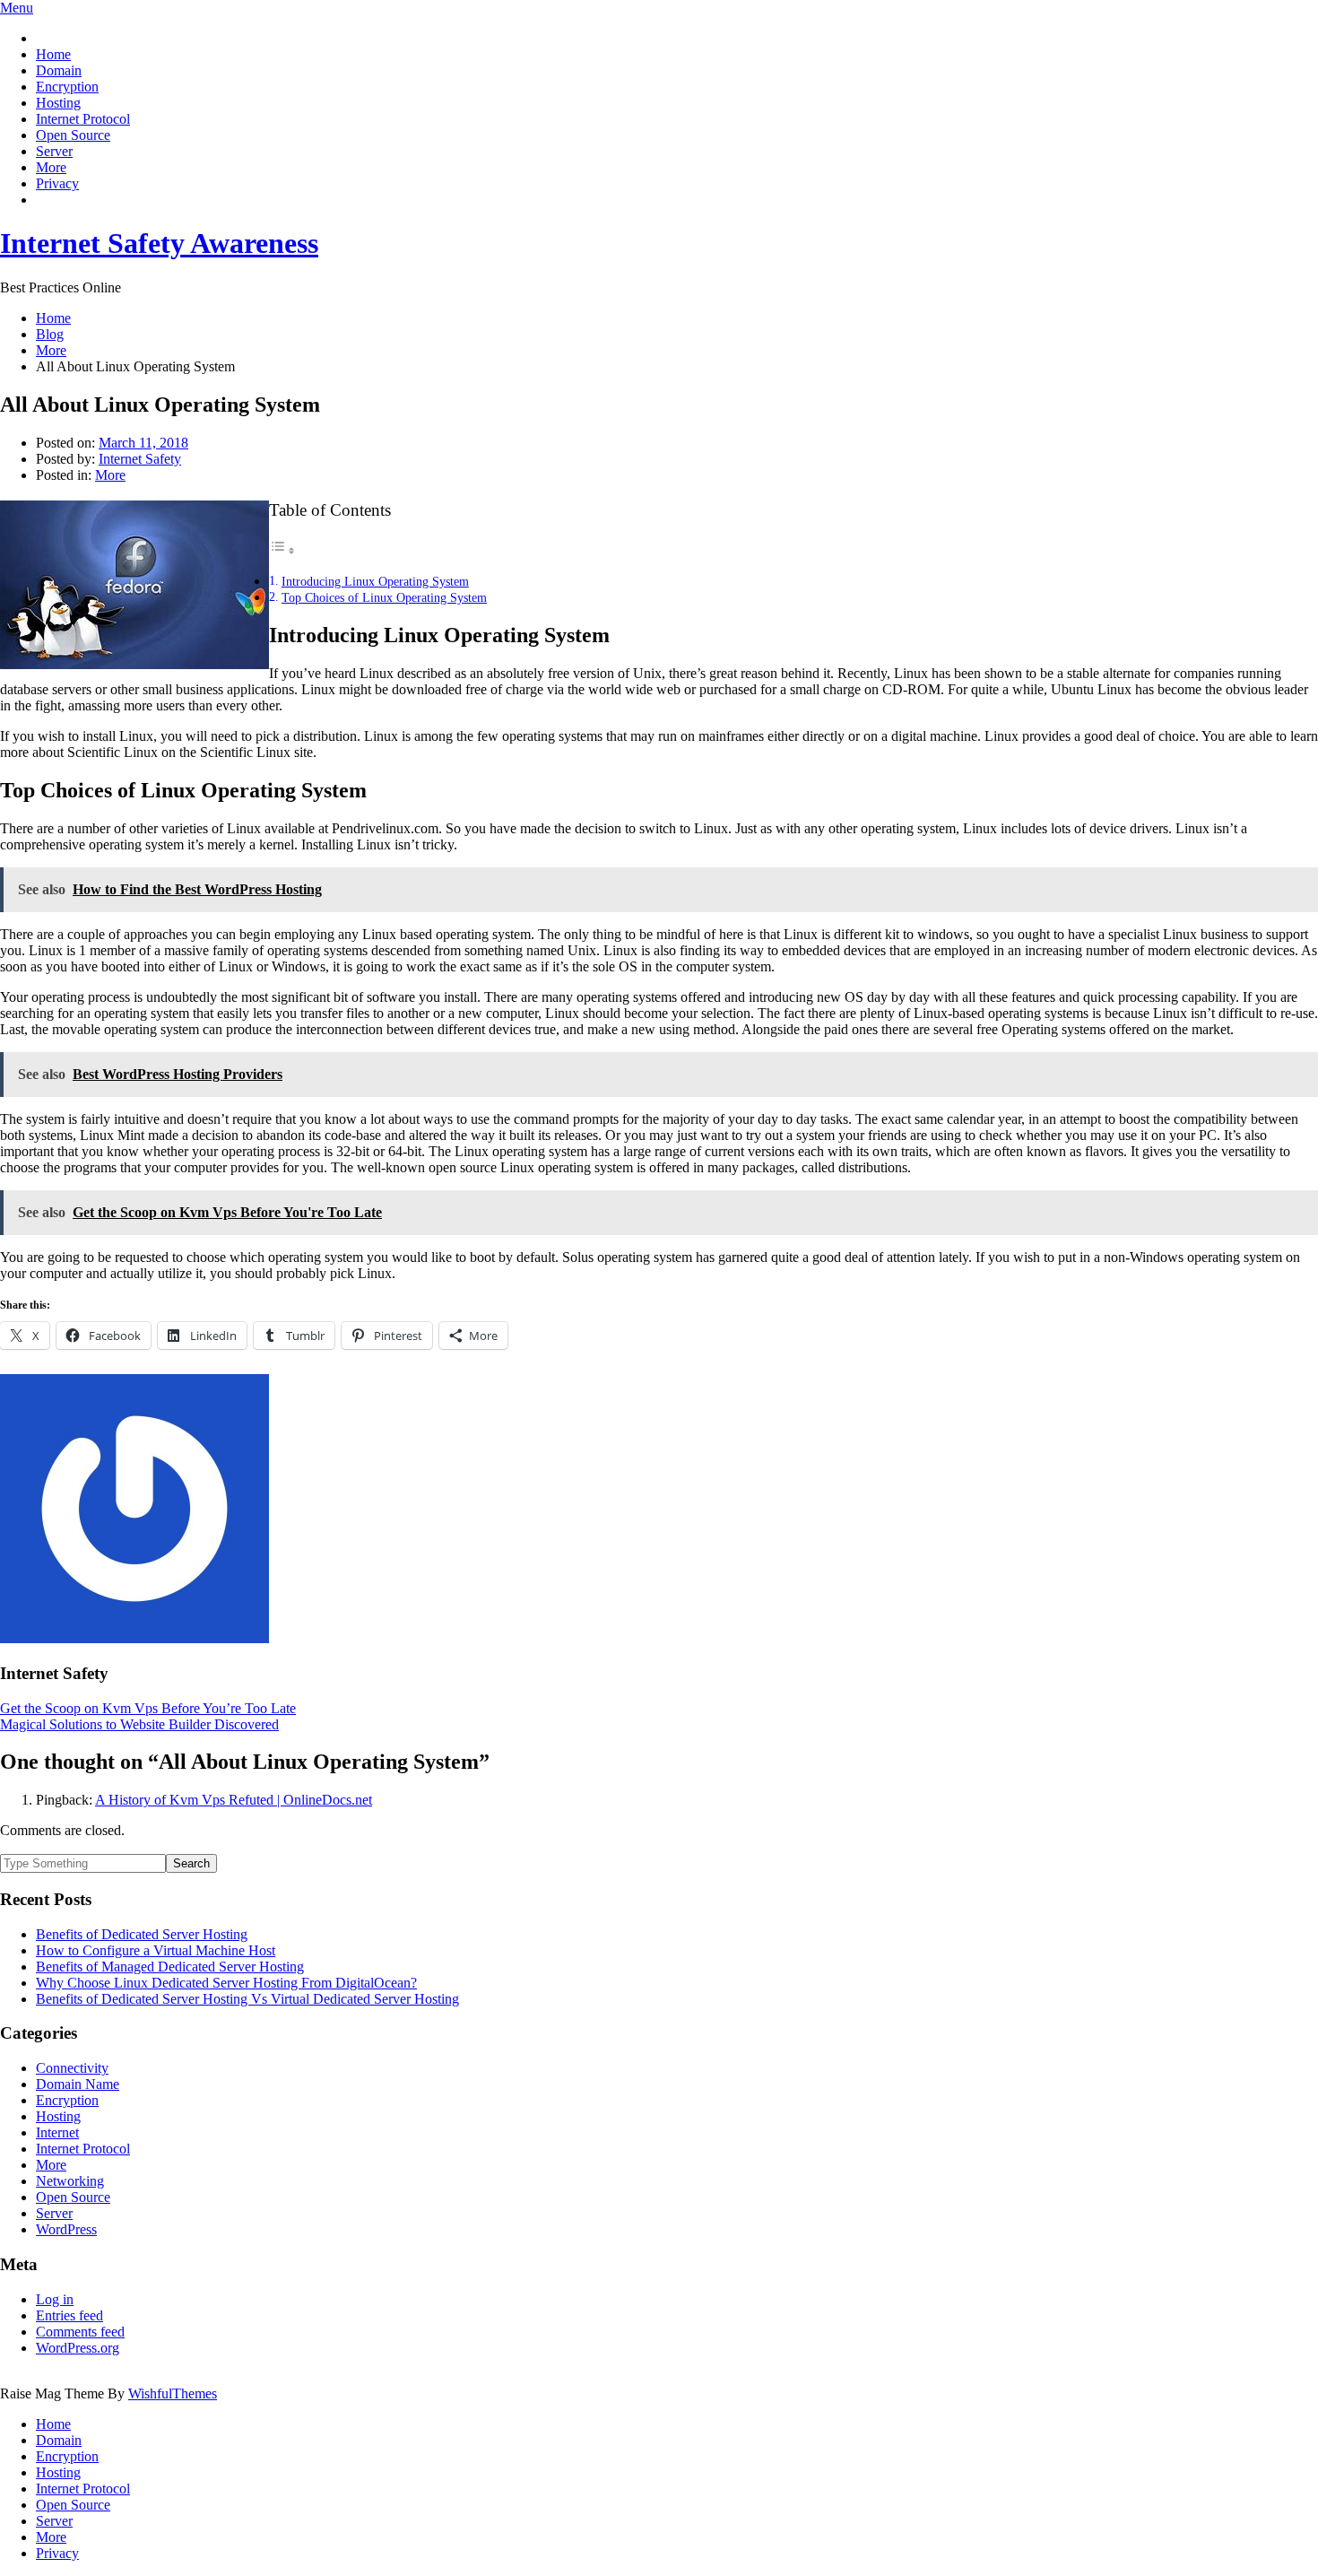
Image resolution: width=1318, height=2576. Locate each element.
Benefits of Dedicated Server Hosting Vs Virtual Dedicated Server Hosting (247, 1999)
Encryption (67, 87)
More (51, 167)
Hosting (58, 103)
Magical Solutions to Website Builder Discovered (139, 1724)
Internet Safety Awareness (159, 243)
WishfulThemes (173, 2393)
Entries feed (69, 2315)
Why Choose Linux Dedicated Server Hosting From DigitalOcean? (226, 1983)
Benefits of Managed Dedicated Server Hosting (170, 1967)
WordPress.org (78, 2348)
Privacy (57, 183)
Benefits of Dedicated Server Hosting (142, 1934)
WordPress (66, 2229)
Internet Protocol (83, 119)
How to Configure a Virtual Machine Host (156, 1950)
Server (54, 151)
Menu (17, 8)
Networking (70, 2181)
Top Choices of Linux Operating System (384, 597)
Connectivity (72, 2068)
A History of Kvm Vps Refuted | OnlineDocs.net (234, 1800)
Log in (55, 2299)
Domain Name (78, 2084)
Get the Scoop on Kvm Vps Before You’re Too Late (148, 1708)
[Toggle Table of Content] (282, 550)
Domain (59, 70)
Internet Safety (140, 459)
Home (53, 54)
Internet (57, 2132)
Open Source (73, 135)
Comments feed (80, 2332)
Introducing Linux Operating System (375, 581)
